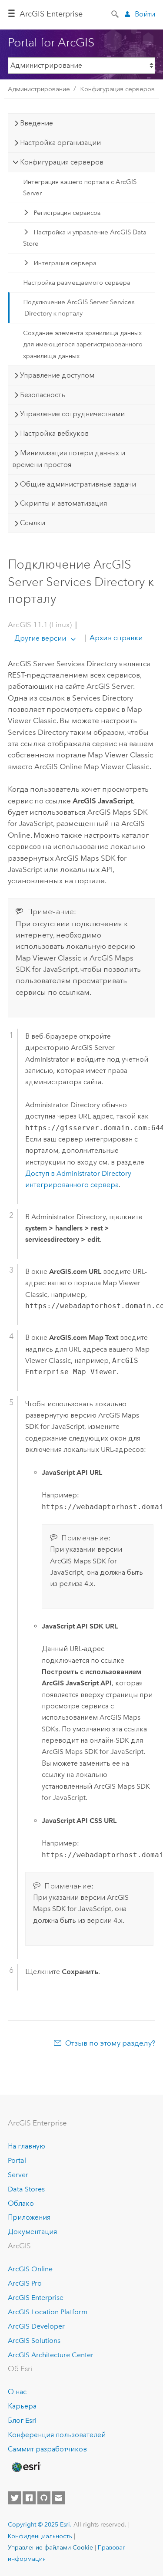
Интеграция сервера (65, 263)
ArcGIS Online (30, 2269)
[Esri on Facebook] (29, 2498)
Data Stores (26, 2189)
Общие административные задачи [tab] (78, 484)
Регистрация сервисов (67, 213)
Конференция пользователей (57, 2435)
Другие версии (40, 638)
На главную (27, 2146)
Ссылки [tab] (33, 523)
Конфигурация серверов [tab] (62, 162)
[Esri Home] (26, 2467)
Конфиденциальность (40, 2536)
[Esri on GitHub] (44, 2498)
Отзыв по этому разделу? (110, 2043)
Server (18, 2175)
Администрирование (39, 89)
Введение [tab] (37, 123)
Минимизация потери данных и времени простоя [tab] (69, 459)
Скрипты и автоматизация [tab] (63, 503)
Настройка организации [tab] (60, 143)
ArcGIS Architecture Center (51, 2355)
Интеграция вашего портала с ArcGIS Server (80, 188)
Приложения (29, 2217)
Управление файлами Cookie (50, 2547)
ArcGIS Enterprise (51, 14)
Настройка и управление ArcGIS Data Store (85, 238)
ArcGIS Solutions (34, 2341)
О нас (17, 2392)
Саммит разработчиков (47, 2449)
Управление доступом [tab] (57, 375)
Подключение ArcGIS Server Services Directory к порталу (79, 308)
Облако (21, 2203)
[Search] (116, 13)
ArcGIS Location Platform (48, 2312)
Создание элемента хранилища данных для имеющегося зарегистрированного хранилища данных (83, 344)
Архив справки (115, 638)
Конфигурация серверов (117, 89)
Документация (32, 2232)
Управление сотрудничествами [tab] (72, 414)
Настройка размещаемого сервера (77, 283)
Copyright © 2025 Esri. (40, 2524)
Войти (145, 14)
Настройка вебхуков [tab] (54, 433)
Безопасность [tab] (43, 395)
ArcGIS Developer (36, 2326)
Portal (17, 2160)
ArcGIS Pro (25, 2283)
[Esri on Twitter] (14, 2498)
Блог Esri (22, 2420)
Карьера (22, 2406)
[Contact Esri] (59, 2498)
